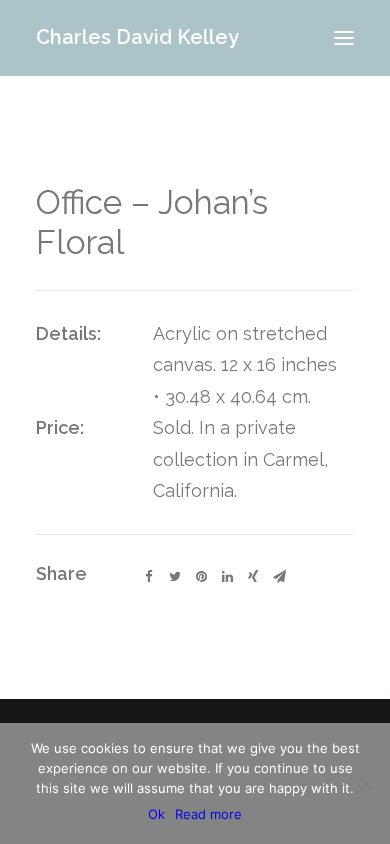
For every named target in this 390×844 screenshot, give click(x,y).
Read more (208, 814)
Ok (156, 814)
